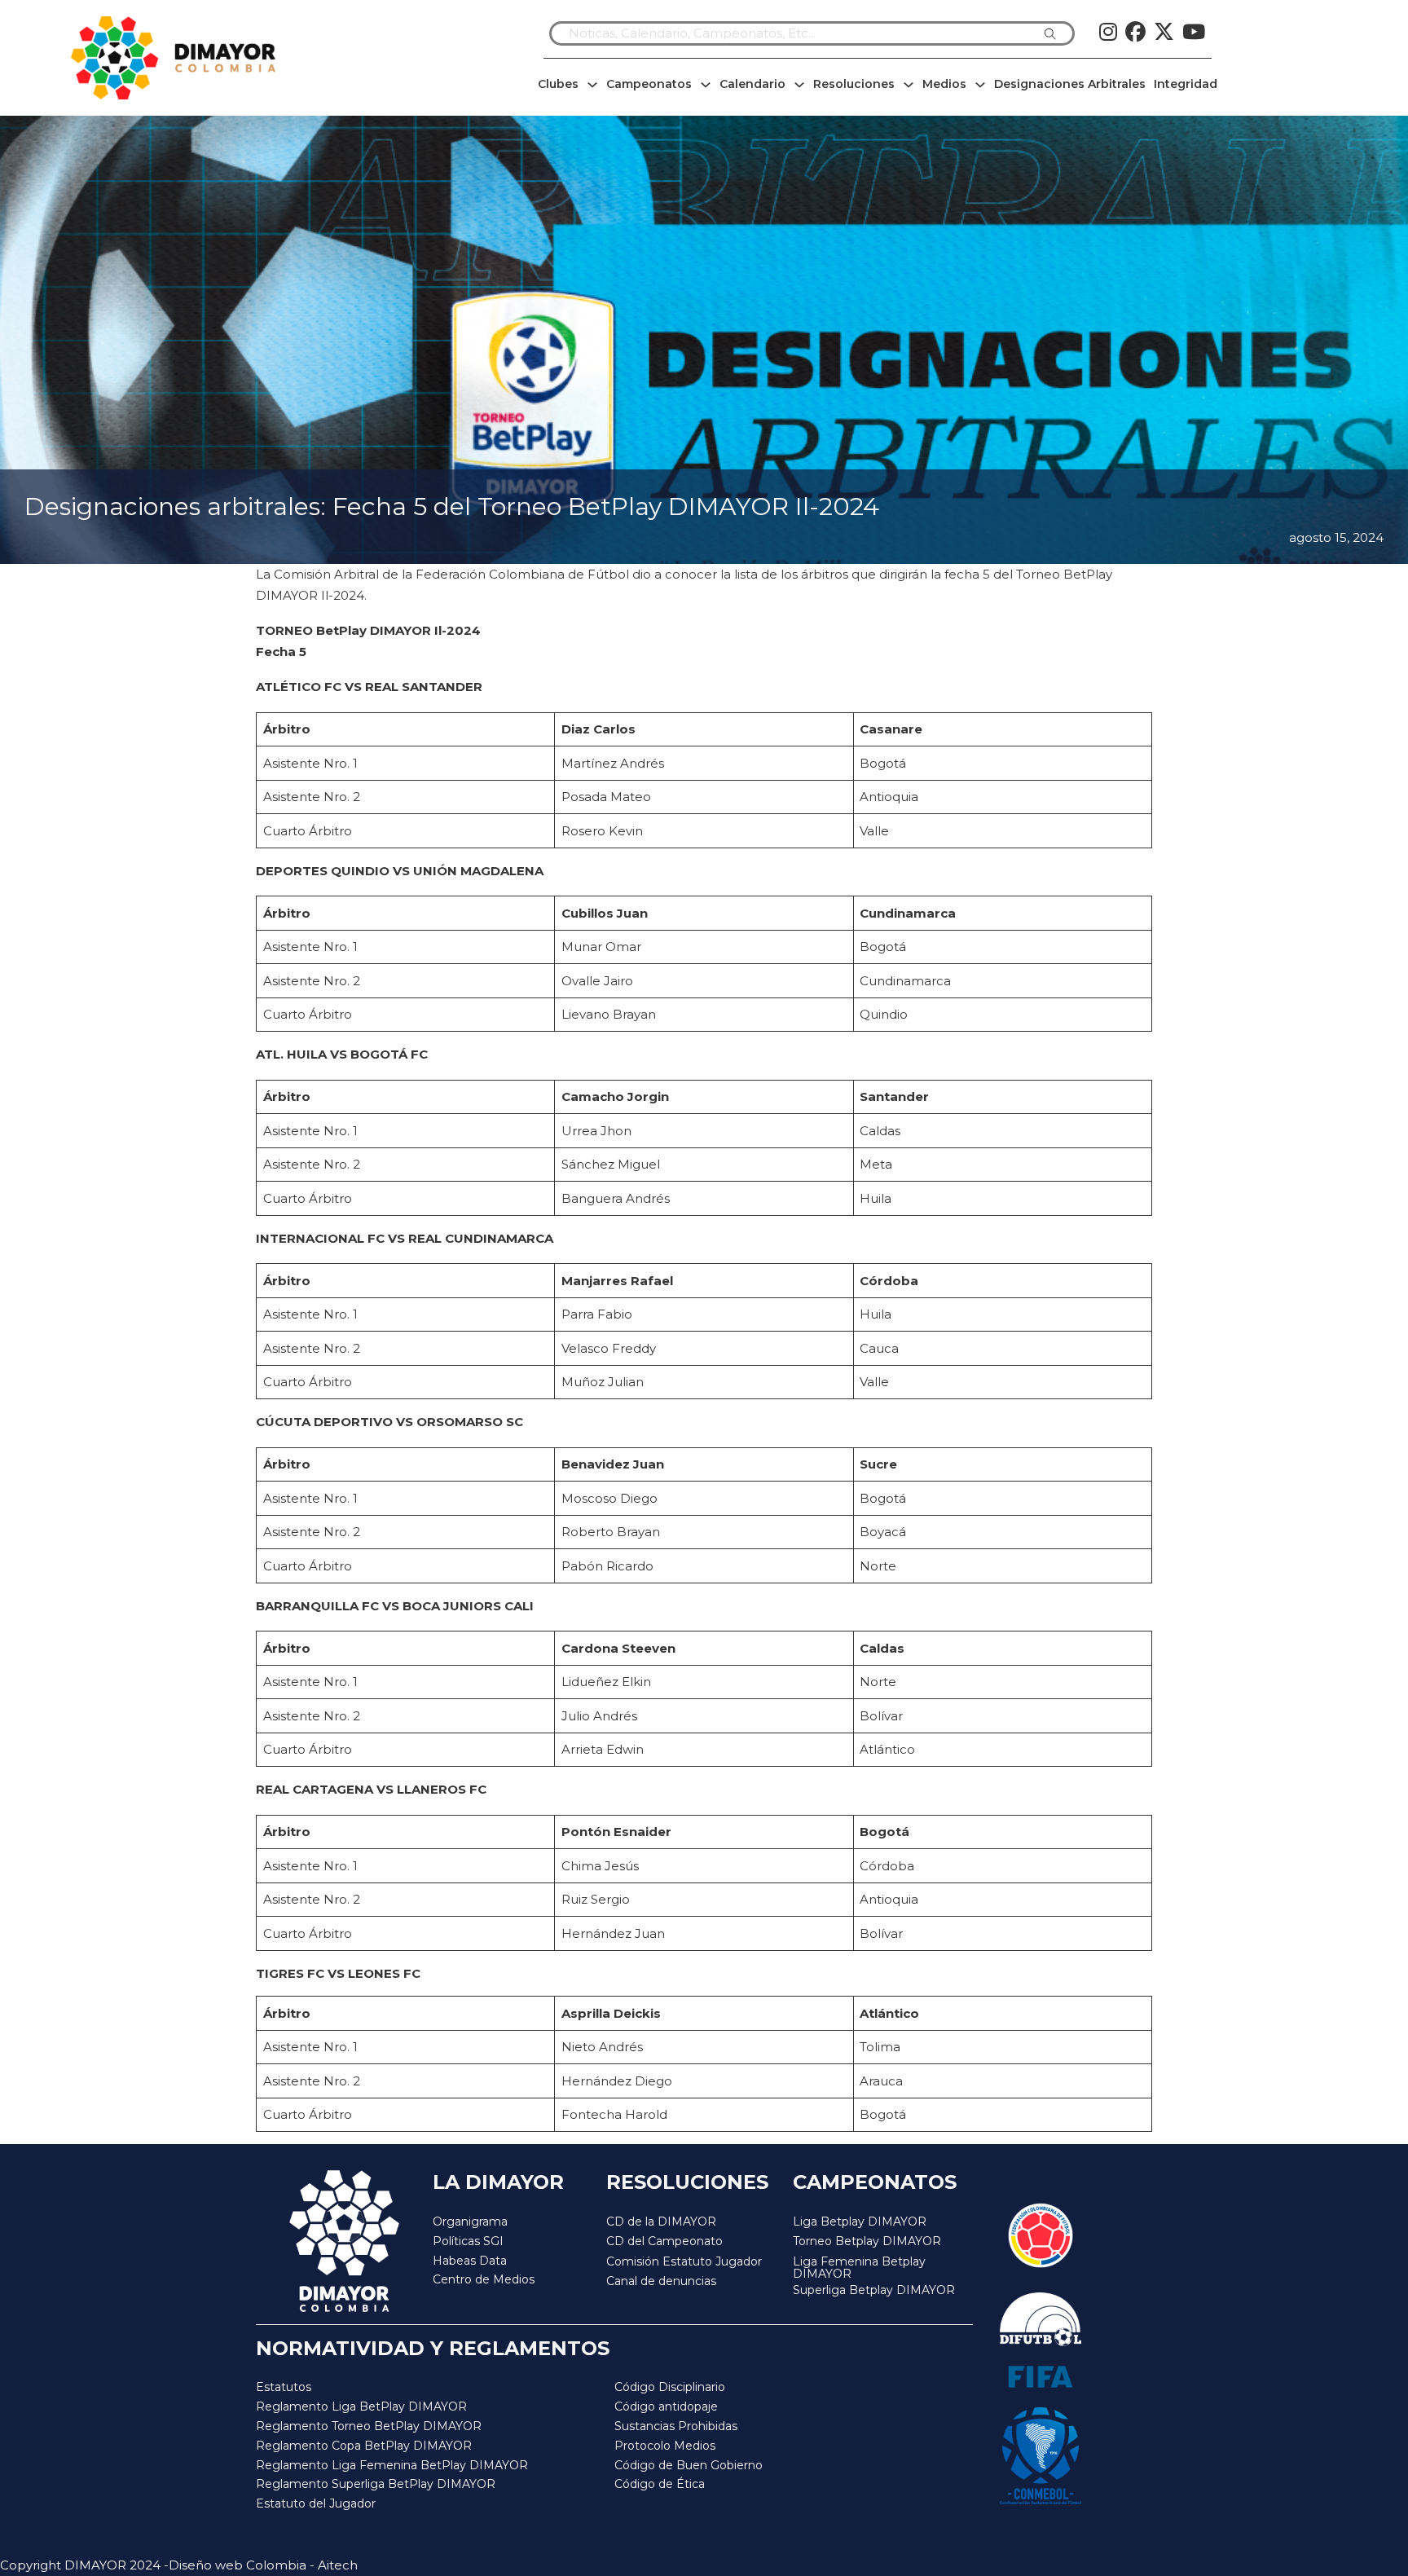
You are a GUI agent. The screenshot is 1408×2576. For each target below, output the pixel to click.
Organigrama (470, 2222)
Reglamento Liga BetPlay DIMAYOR (361, 2406)
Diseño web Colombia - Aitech (263, 2565)
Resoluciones (854, 84)
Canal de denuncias (661, 2281)
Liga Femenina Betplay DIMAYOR (859, 2268)
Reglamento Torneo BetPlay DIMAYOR (369, 2426)
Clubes (558, 84)
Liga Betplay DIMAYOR (860, 2222)
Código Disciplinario (670, 2387)
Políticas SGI (468, 2241)
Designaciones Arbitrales (1070, 84)
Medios (944, 84)
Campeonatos (649, 84)
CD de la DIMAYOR (661, 2222)
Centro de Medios (484, 2279)
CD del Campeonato (664, 2241)
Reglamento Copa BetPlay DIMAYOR (364, 2446)
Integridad (1186, 84)
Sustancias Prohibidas (676, 2426)
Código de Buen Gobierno (689, 2465)
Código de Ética (660, 2484)
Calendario (752, 84)
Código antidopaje (666, 2406)
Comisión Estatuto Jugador (684, 2262)
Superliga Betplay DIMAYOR (874, 2290)
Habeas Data (470, 2261)
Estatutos (284, 2387)
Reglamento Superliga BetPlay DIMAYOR (376, 2484)
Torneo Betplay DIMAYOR (867, 2241)
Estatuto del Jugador (316, 2503)
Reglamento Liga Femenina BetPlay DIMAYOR (392, 2465)
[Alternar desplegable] (592, 85)
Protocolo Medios (665, 2446)
